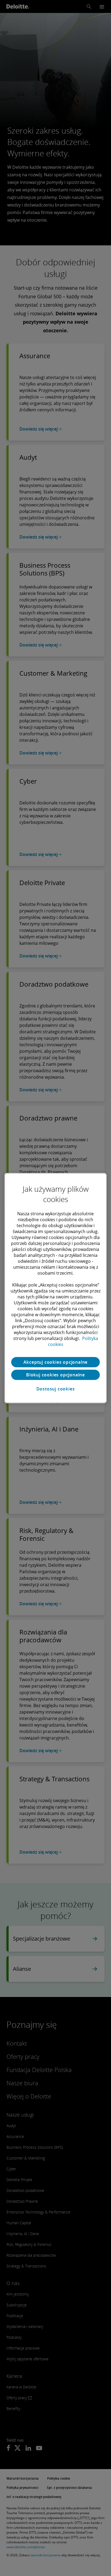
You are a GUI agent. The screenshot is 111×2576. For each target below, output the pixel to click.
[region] (55, 1288)
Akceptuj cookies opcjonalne (56, 1362)
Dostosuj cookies (56, 1389)
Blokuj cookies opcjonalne (55, 1375)
